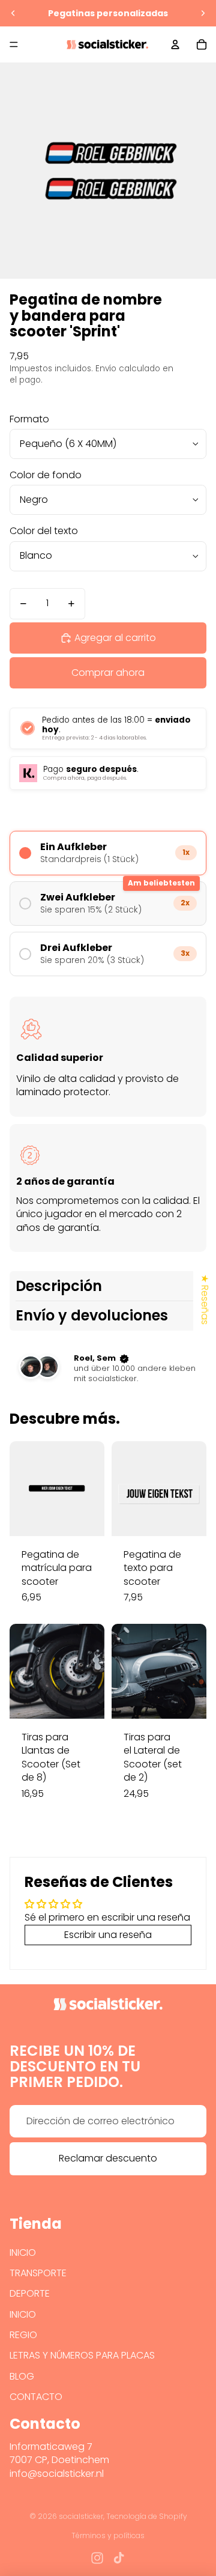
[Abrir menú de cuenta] (175, 44)
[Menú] (14, 44)
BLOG (22, 2376)
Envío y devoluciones (92, 1315)
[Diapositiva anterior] (13, 13)
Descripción (59, 1286)
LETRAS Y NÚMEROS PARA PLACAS (82, 2355)
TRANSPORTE (38, 2273)
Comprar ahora (108, 673)
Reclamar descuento (108, 2158)
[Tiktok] (119, 2558)
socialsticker (81, 2516)
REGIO (23, 2335)
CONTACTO (36, 2397)
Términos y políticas (108, 2535)
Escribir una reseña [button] (108, 1935)
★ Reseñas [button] (205, 1299)
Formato (29, 419)
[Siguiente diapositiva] (203, 13)
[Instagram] (97, 2558)
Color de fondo (46, 475)
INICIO (23, 2252)
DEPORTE (30, 2293)
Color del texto (44, 531)
